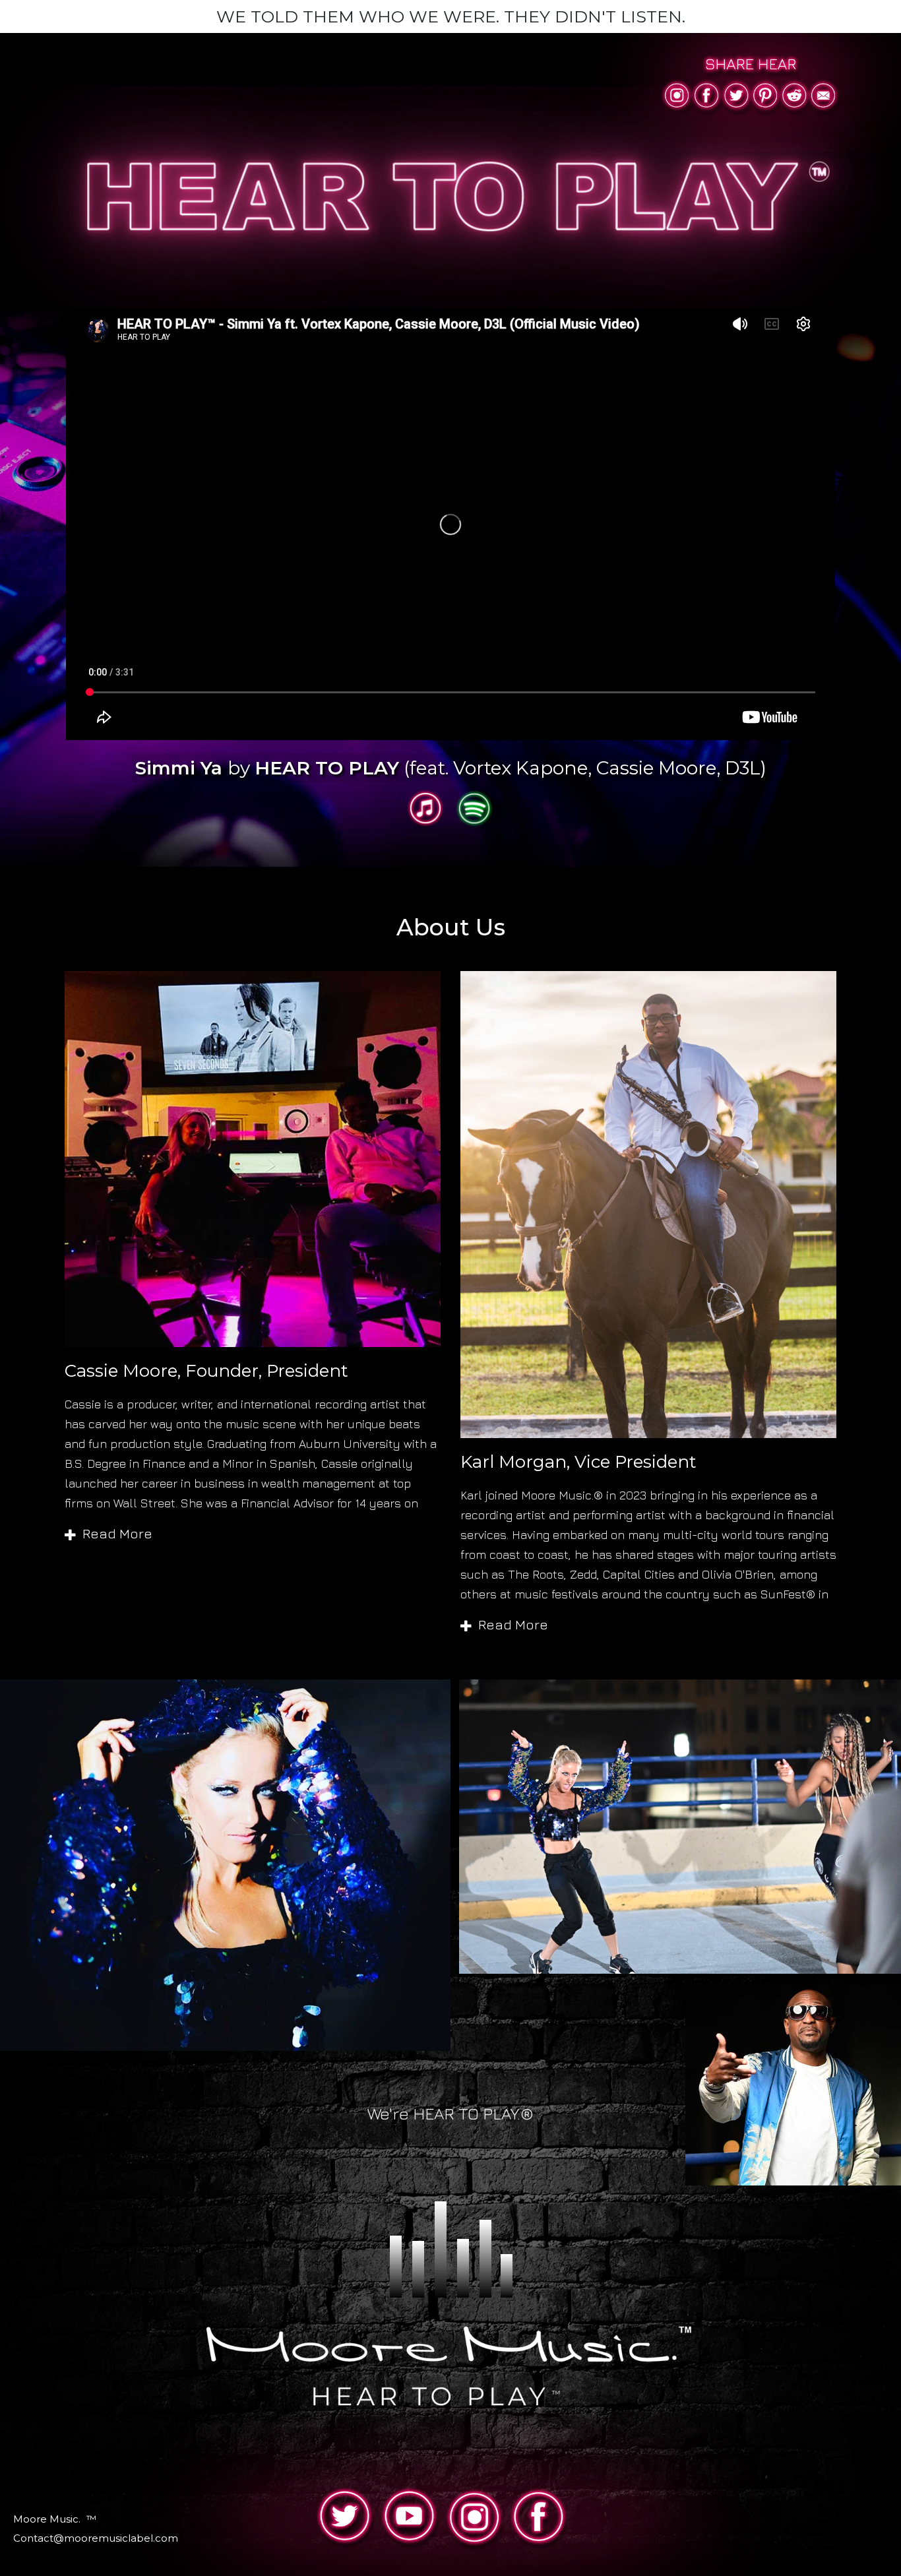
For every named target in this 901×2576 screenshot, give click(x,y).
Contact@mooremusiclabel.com (96, 2538)
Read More (117, 1535)
